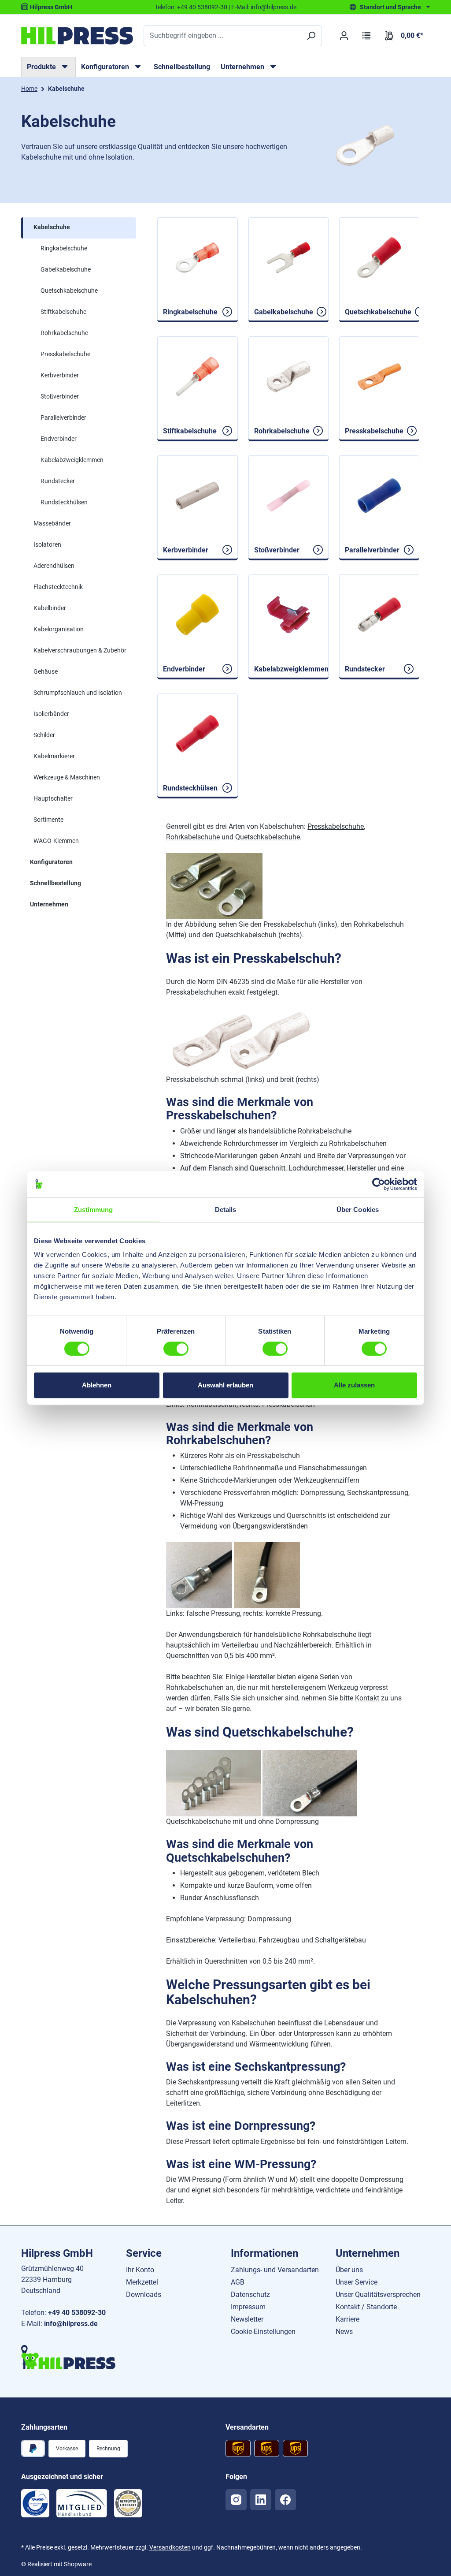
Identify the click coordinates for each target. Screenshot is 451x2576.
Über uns (349, 2270)
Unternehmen (49, 904)
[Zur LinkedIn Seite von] (261, 2500)
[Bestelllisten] (367, 36)
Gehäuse (46, 671)
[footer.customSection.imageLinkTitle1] (35, 2503)
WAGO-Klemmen (56, 841)
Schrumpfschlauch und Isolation (78, 693)
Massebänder (52, 523)
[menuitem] (48, 67)
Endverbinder (59, 439)
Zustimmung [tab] (94, 1210)
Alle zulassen (354, 1385)
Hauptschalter (53, 798)
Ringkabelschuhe (64, 248)
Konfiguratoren (51, 862)
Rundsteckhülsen (64, 502)
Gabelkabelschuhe (66, 269)
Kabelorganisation (59, 629)
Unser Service (357, 2282)
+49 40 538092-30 (202, 7)
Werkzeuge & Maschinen (67, 777)
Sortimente (48, 820)
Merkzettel (142, 2282)
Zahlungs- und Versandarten (275, 2270)
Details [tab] (226, 1210)
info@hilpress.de (274, 7)
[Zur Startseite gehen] (77, 36)
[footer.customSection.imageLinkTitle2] (82, 2503)
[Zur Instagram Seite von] (236, 2500)
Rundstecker (58, 481)
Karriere (347, 2319)
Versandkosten (170, 2547)
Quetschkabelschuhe (69, 291)
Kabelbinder (50, 608)
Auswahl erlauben (225, 1385)
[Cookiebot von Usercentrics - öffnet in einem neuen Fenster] (379, 1184)
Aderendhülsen (54, 566)
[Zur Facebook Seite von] (285, 2500)
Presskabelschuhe (65, 354)
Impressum (248, 2307)
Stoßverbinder (60, 396)
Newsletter (247, 2319)
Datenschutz (250, 2295)
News (344, 2332)
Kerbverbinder (60, 375)
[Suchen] (311, 36)
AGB (238, 2282)
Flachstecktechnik (58, 587)
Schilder (44, 735)
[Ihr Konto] (344, 36)
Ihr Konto (140, 2270)
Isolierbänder (51, 714)
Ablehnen (97, 1385)
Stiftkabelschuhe (63, 312)
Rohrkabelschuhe (64, 333)
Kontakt (367, 1698)
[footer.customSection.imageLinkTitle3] (128, 2503)
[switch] (176, 1349)
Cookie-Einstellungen (263, 2332)
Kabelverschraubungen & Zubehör (80, 650)
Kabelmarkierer (54, 756)
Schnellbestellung (182, 67)
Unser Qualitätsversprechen (378, 2295)
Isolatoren (47, 544)
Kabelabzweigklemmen (72, 460)
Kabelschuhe (52, 227)
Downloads (144, 2295)
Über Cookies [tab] (358, 1210)
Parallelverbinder (63, 418)
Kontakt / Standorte (366, 2307)
